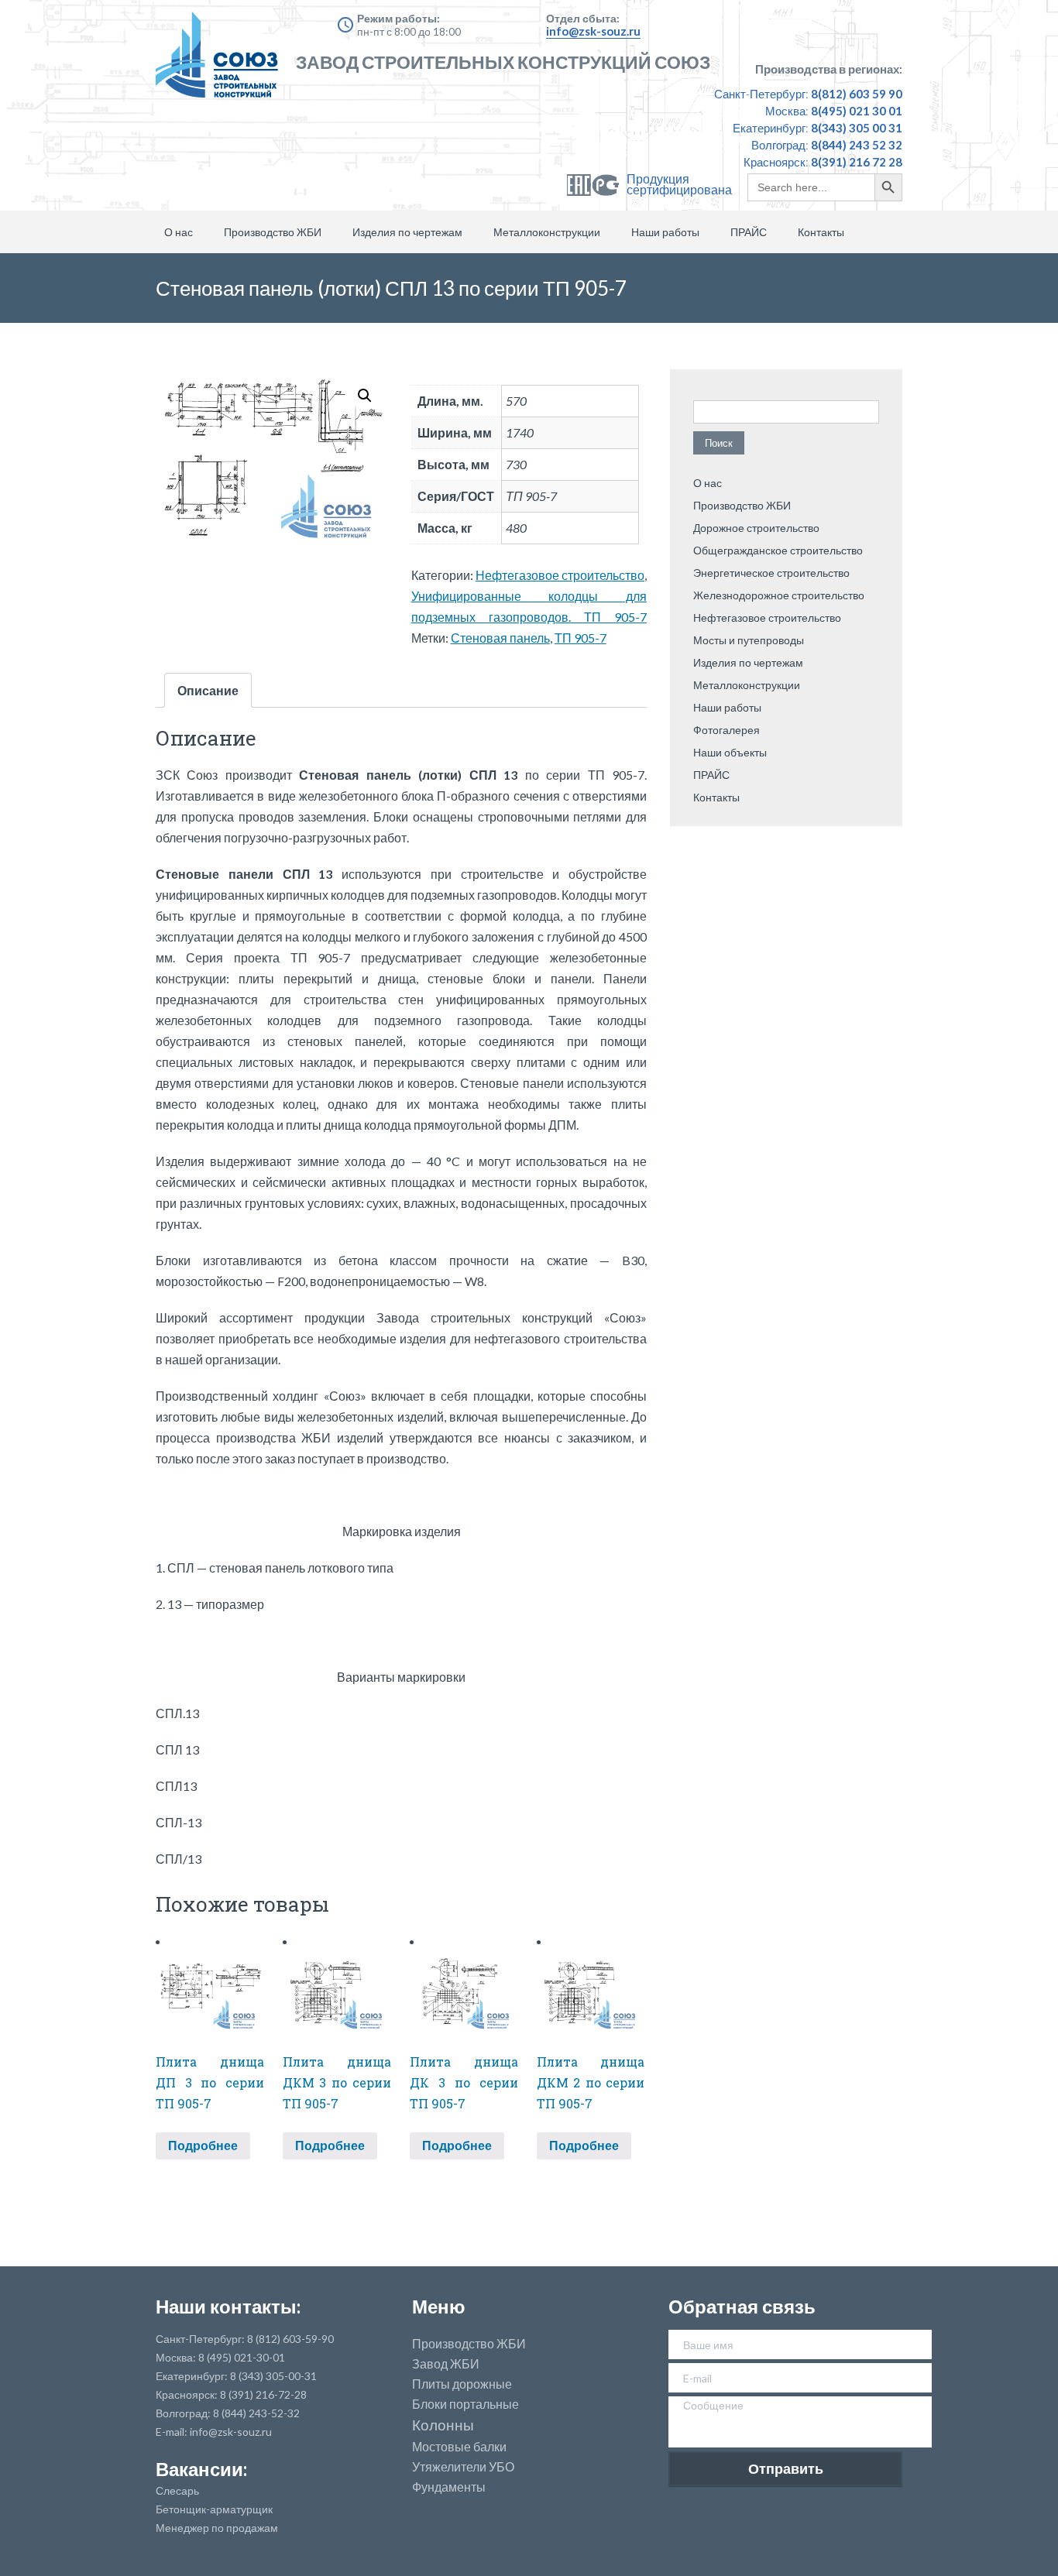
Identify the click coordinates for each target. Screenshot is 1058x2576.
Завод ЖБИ (446, 2364)
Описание (208, 690)
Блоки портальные (465, 2404)
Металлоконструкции (547, 232)
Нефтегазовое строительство (560, 575)
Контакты (821, 232)
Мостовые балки (459, 2447)
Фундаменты (449, 2487)
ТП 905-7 (581, 638)
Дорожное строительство (756, 528)
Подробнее (203, 2145)
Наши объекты (730, 752)
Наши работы (665, 232)
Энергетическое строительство (771, 573)
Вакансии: (201, 2469)
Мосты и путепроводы (749, 640)
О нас (179, 232)
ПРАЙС (749, 232)
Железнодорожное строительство (779, 595)
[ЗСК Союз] (222, 62)
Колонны (443, 2425)
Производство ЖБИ (273, 232)
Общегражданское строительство (778, 550)
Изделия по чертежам (407, 232)
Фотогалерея (727, 730)
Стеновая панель (500, 638)
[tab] (208, 690)
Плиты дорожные (462, 2384)
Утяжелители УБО (463, 2467)
